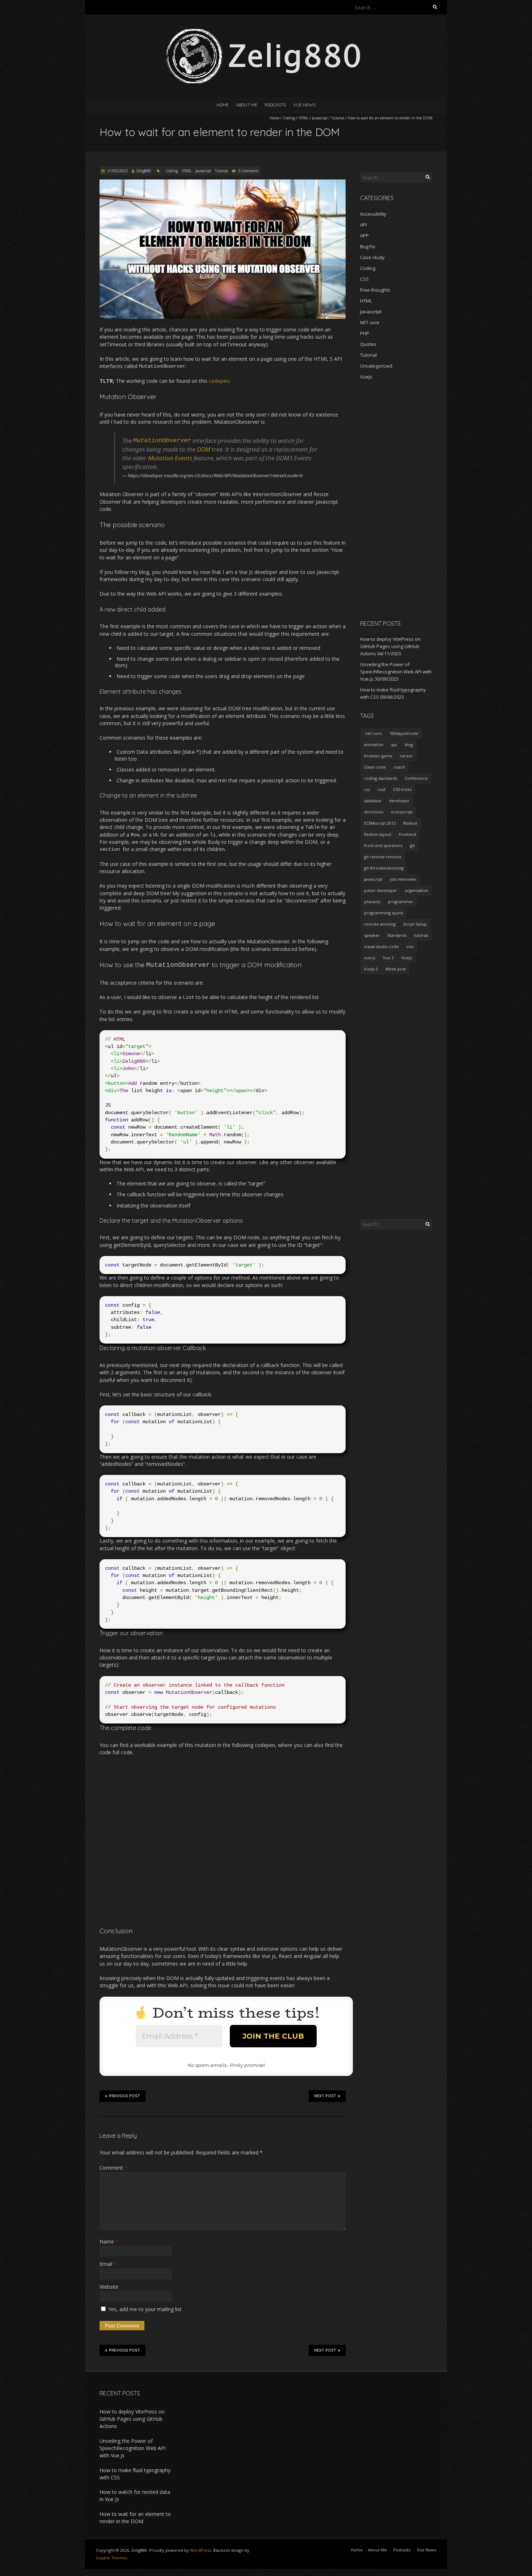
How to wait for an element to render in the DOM (135, 2518)
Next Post (325, 2096)
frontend (408, 834)
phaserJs (372, 902)
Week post (396, 969)
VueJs (366, 377)
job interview (403, 879)
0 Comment (248, 171)
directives (374, 812)
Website (109, 2287)
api (394, 745)
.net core (373, 733)
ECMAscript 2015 (380, 823)
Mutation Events (170, 458)
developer (399, 801)
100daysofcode (404, 733)
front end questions (383, 845)
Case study (372, 257)
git (412, 845)
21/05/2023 (117, 171)
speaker (372, 935)
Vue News (304, 105)
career (406, 756)
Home (223, 105)
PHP (365, 333)
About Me (247, 105)
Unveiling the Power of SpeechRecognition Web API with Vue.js (396, 672)
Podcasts (275, 105)
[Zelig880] (266, 32)
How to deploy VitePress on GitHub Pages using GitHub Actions (390, 646)
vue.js (370, 958)
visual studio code (381, 946)
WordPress (200, 2550)
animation (374, 745)
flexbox (410, 823)
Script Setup (415, 924)
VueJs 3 (371, 969)
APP (364, 236)
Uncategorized (376, 366)
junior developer (381, 890)
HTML (303, 118)
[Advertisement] (396, 500)
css (367, 789)
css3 (381, 789)
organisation (417, 890)
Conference (416, 778)
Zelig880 (143, 171)
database (373, 801)
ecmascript (402, 812)
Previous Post (124, 2096)
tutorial (421, 935)
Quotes (368, 344)
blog (409, 745)
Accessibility (373, 214)
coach (399, 767)
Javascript (320, 118)
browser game (378, 756)
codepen (219, 381)
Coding (289, 118)
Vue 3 (388, 958)
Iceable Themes (111, 2558)
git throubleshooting (384, 868)
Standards (397, 935)
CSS (364, 279)
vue (410, 946)
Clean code (375, 767)
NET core (370, 322)
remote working (380, 924)
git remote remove (383, 857)
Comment (113, 2168)
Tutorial (338, 118)
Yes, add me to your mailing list (144, 2309)
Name (109, 2241)
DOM (204, 449)
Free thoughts (375, 290)
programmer (401, 902)
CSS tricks (402, 789)
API (364, 225)
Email (108, 2264)
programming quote (384, 913)
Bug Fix (368, 246)
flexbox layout (378, 834)
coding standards (381, 778)
